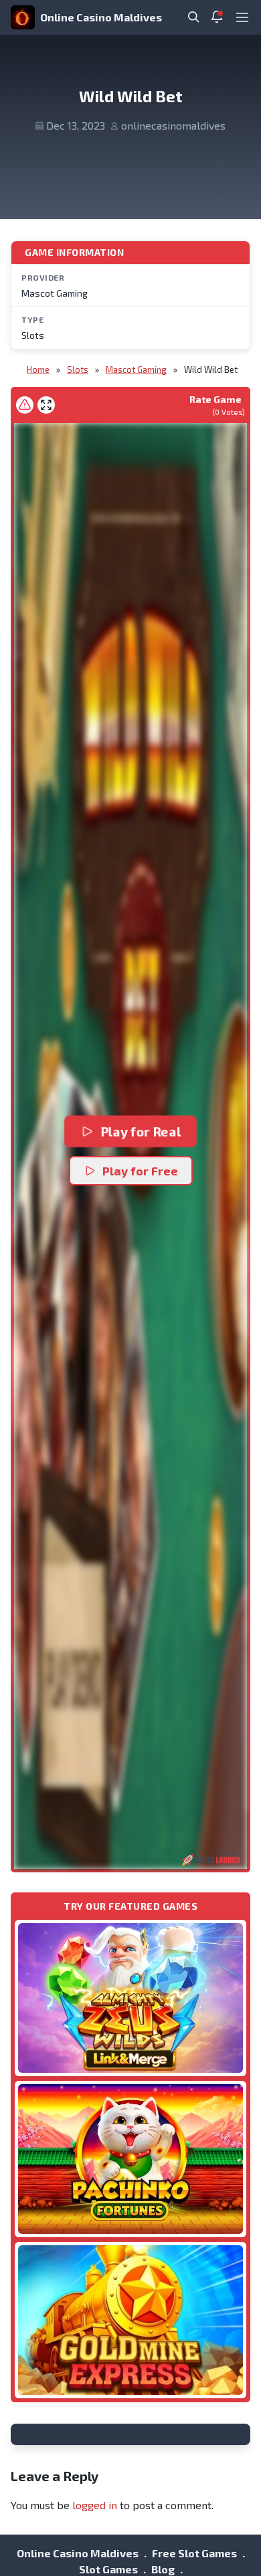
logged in (95, 2505)
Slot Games (108, 2569)
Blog (163, 2569)
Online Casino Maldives (101, 17)
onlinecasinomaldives (173, 125)
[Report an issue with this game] (25, 405)
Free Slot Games (194, 2553)
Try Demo (130, 1998)
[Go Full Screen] (46, 405)
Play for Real (141, 1131)
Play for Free (140, 1171)
